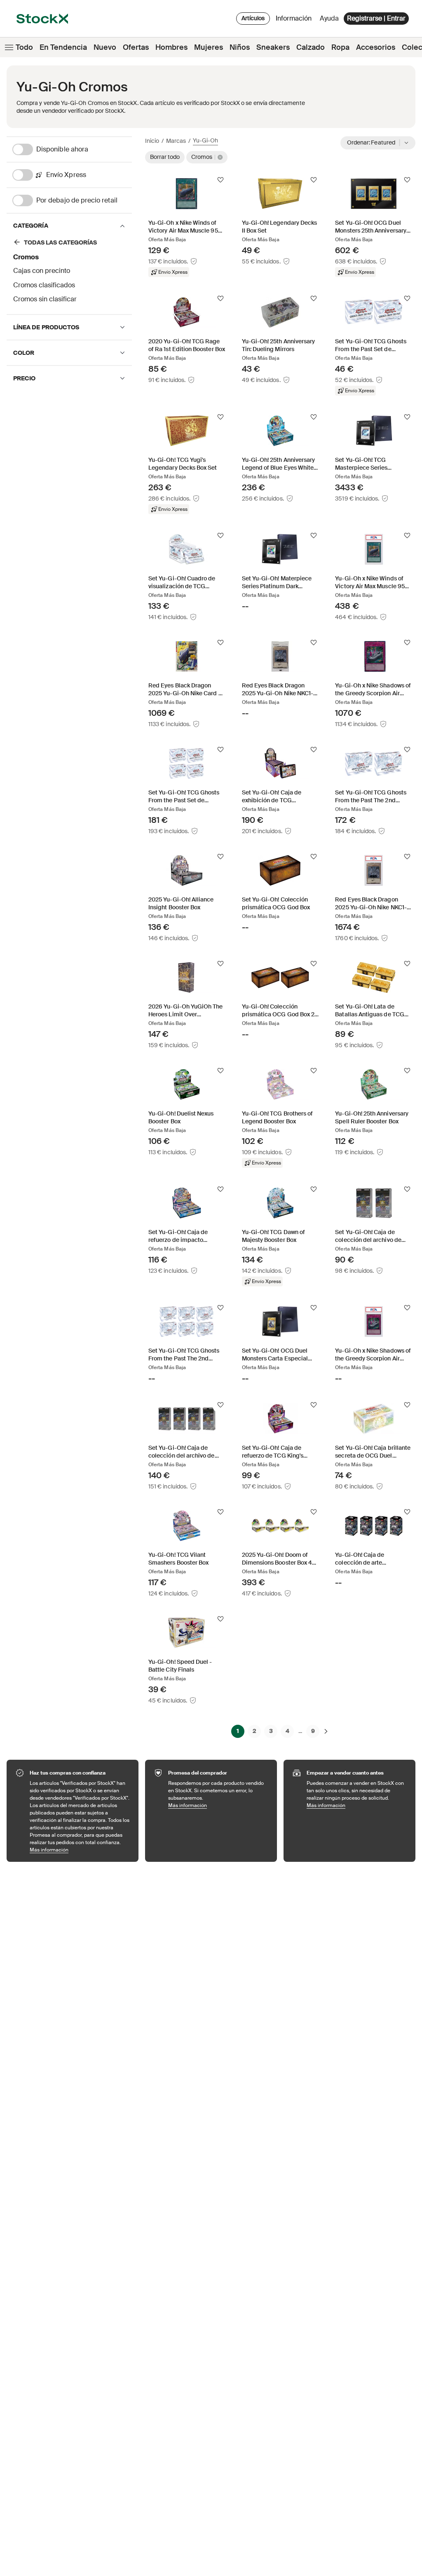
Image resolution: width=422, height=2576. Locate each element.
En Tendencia (63, 47)
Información (295, 20)
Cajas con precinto (42, 271)
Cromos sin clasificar (45, 299)
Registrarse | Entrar (376, 18)
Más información (80, 1850)
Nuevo (105, 47)
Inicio (152, 141)
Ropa (340, 47)
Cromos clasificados (44, 285)
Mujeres (209, 47)
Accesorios (376, 47)
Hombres (171, 47)
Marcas (176, 141)
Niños (240, 47)
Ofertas (136, 47)
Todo (24, 47)
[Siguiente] (326, 1731)
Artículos (253, 18)
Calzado (311, 47)
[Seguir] (220, 180)
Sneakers (273, 47)
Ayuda (329, 18)
